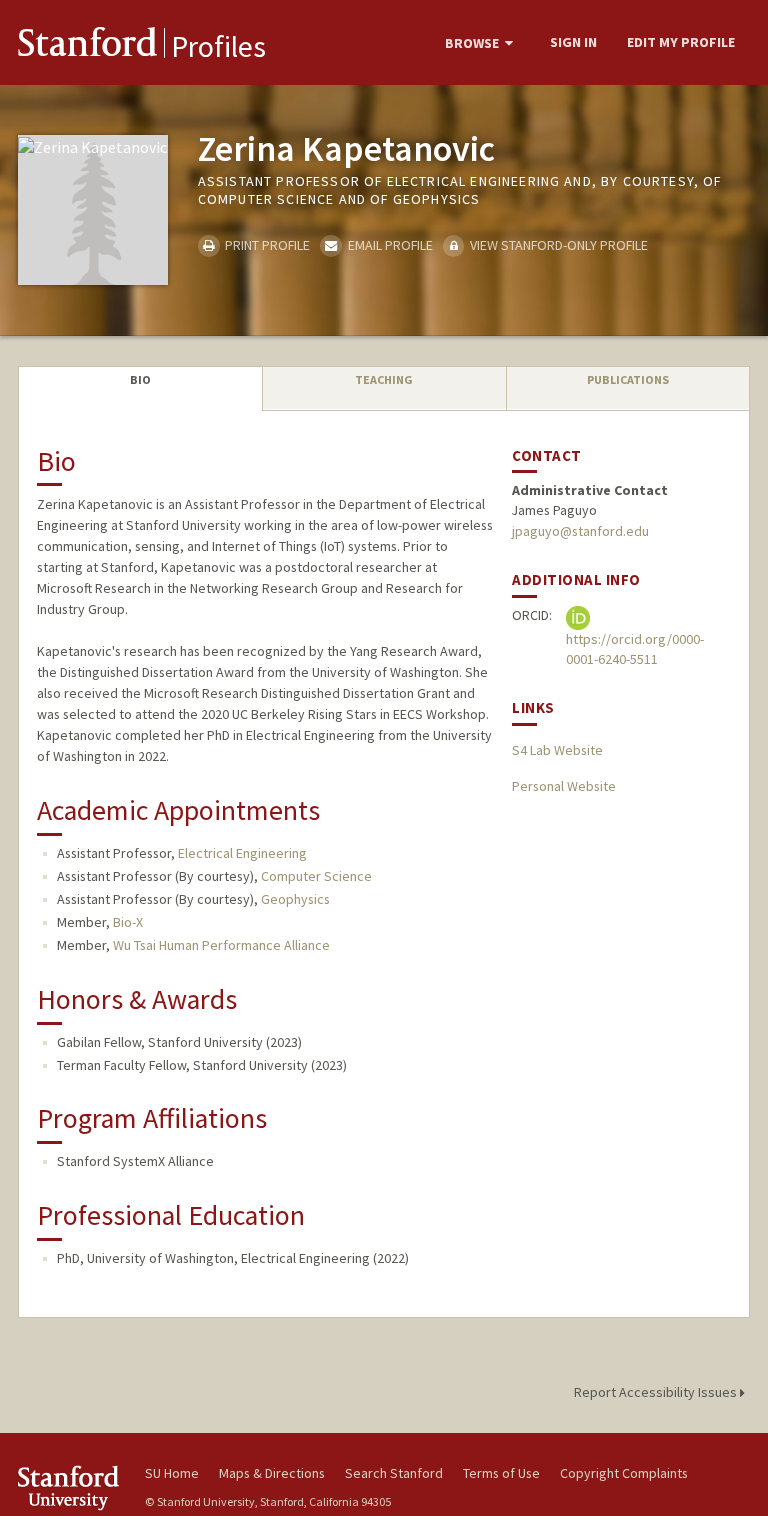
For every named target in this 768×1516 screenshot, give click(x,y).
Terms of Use (501, 1473)
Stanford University (70, 1487)
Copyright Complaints (624, 1473)
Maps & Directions (272, 1473)
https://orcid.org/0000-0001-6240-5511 (635, 649)
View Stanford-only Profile (557, 245)
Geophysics (295, 899)
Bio (140, 379)
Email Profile (388, 245)
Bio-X (128, 922)
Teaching (384, 379)
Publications (628, 379)
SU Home (172, 1473)
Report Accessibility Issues (657, 1392)
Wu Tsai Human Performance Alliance (221, 945)
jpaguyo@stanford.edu (580, 531)
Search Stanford (394, 1473)
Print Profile (266, 245)
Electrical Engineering (242, 853)
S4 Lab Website (557, 750)
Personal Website (564, 786)
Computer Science (316, 876)
